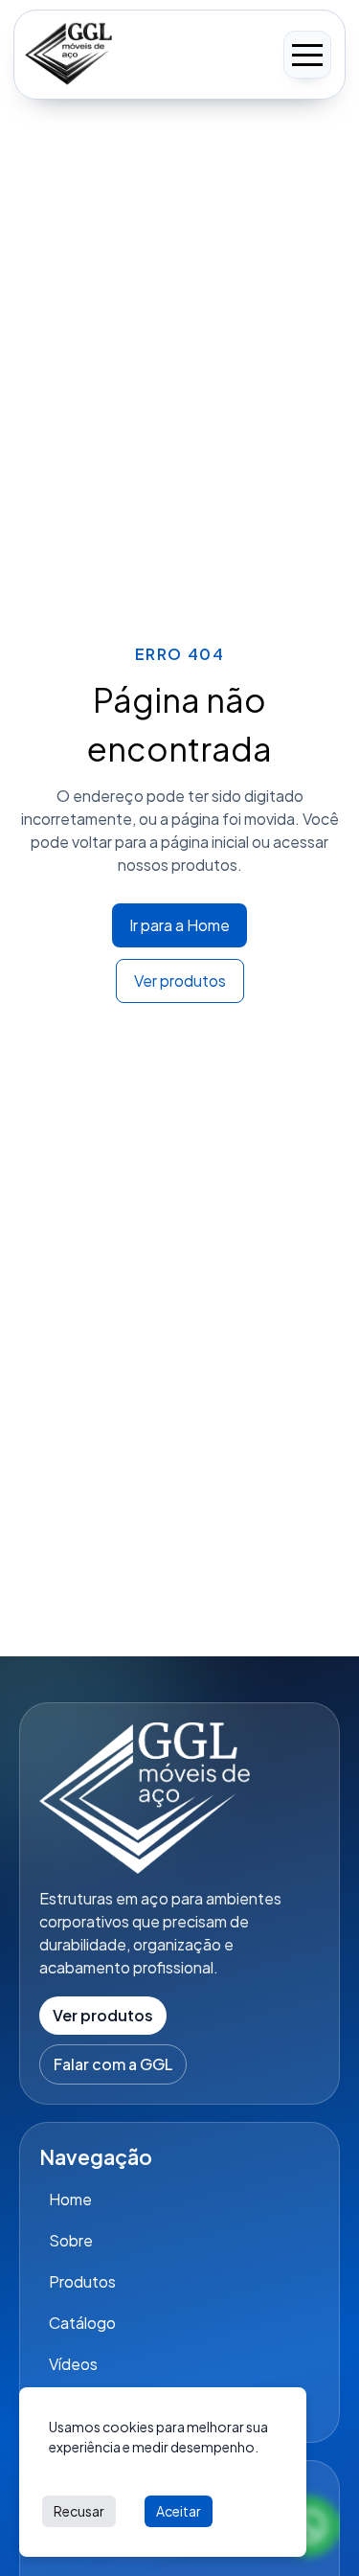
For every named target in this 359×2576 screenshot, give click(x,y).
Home (70, 2199)
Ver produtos (180, 980)
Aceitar (179, 2511)
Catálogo (82, 2323)
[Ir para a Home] (68, 55)
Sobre (71, 2240)
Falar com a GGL (113, 2064)
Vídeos (73, 2364)
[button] (307, 55)
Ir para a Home (179, 925)
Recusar (79, 2511)
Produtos (82, 2281)
